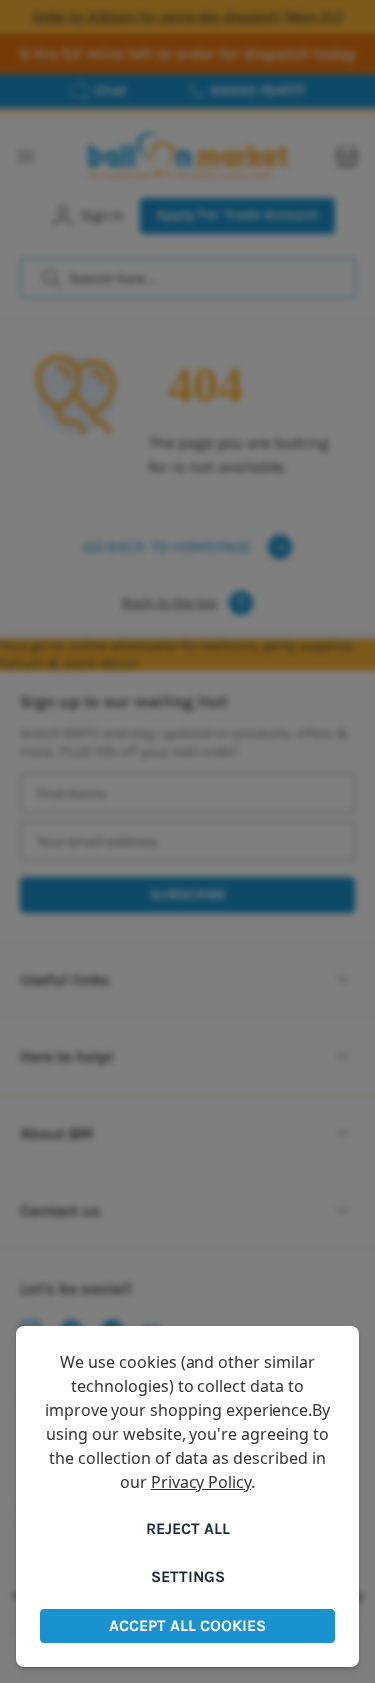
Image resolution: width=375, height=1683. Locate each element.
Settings (188, 1576)
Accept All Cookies (187, 1625)
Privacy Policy (201, 1482)
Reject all (188, 1528)
